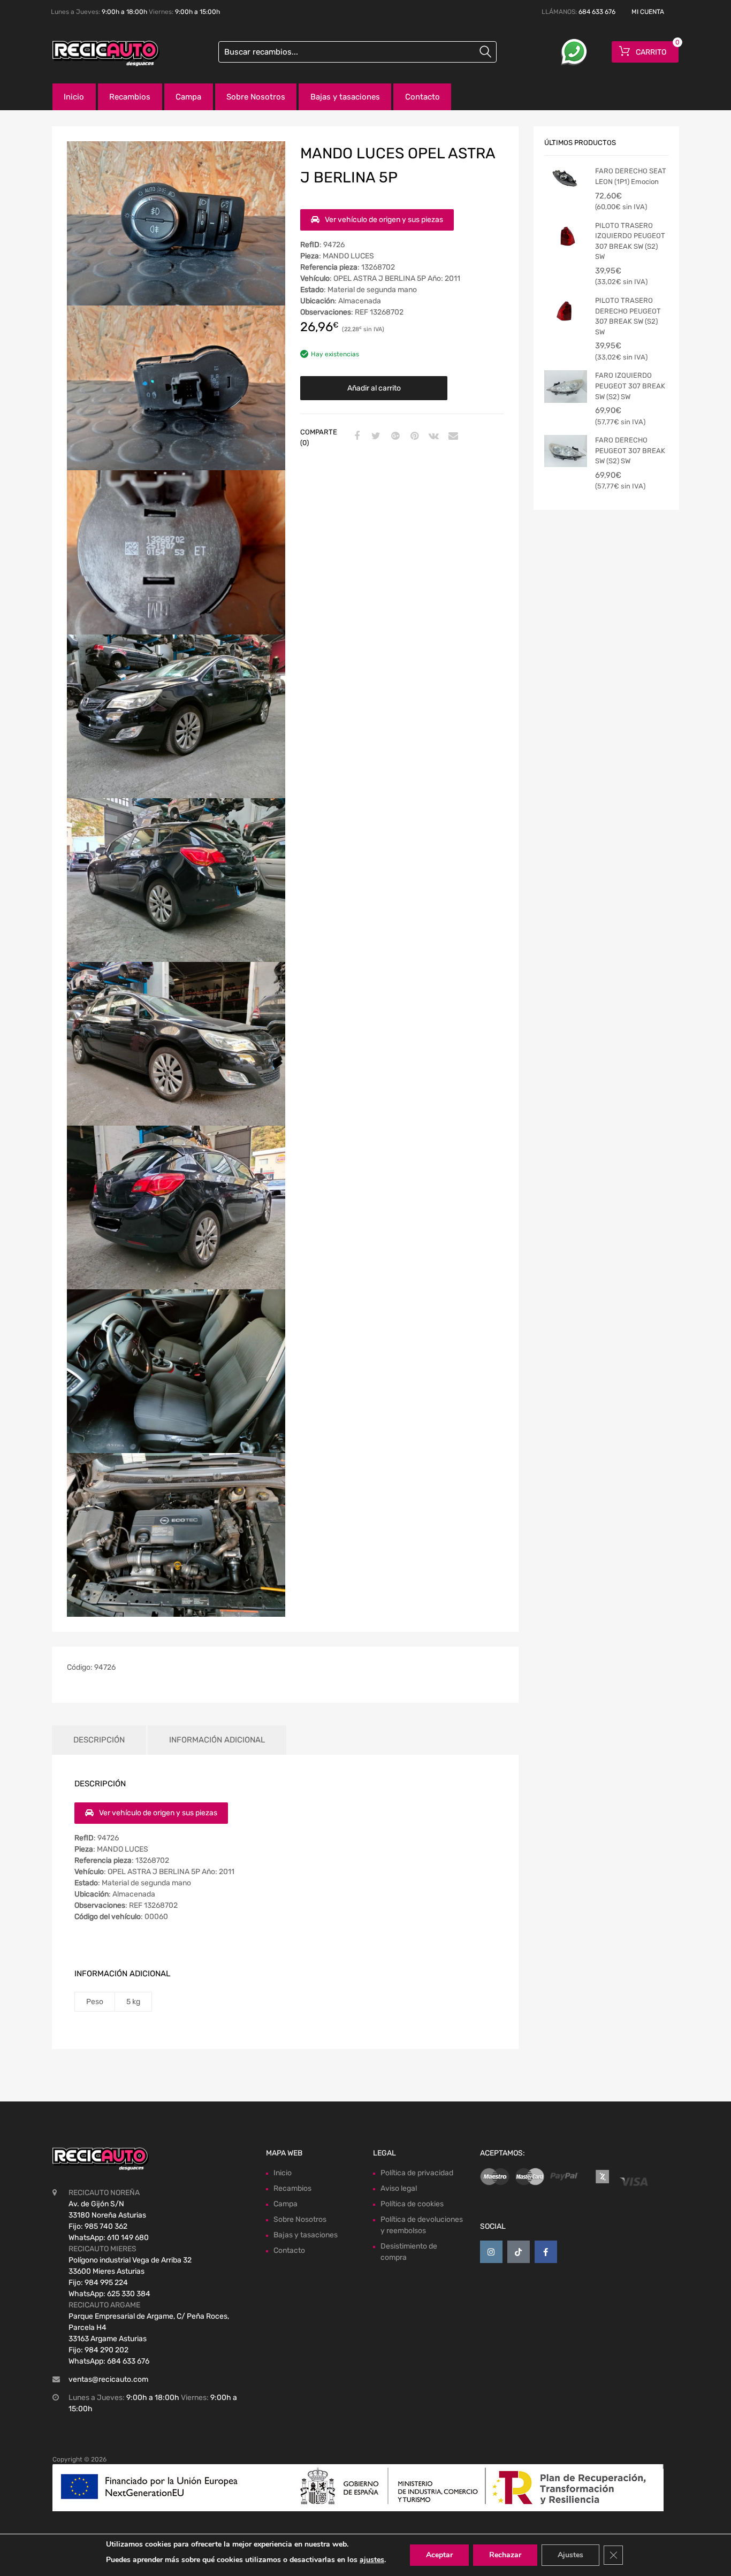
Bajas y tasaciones (345, 97)
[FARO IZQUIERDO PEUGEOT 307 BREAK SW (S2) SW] (566, 386)
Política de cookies (412, 2204)
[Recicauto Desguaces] (98, 53)
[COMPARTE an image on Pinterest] (413, 437)
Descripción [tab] (99, 1740)
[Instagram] (491, 2252)
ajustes (372, 2560)
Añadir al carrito (374, 388)
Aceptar (439, 2555)
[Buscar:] (357, 52)
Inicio (74, 97)
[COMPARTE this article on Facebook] (355, 437)
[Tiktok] (519, 2252)
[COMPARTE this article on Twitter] (375, 437)
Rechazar (505, 2555)
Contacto (422, 97)
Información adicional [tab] (217, 1740)
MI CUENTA (648, 12)
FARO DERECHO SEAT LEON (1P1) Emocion (631, 176)
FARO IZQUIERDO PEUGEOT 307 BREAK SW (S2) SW (630, 386)
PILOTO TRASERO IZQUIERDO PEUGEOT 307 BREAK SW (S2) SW (630, 241)
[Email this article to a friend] (452, 437)
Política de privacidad (417, 2173)
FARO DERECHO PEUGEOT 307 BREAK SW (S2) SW (630, 450)
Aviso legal (399, 2188)
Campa (188, 97)
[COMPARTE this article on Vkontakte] (432, 437)
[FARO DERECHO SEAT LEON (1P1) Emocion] (566, 179)
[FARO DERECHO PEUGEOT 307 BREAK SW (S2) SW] (566, 451)
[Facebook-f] (546, 2252)
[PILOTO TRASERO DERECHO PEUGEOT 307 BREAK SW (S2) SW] (566, 311)
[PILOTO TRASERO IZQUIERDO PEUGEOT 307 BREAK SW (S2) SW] (566, 236)
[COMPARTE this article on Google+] (394, 437)
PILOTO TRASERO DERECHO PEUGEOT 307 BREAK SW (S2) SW (628, 316)
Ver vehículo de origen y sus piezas (384, 220)
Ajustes (570, 2555)
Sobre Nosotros (256, 97)
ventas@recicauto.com (108, 2379)
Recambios (130, 97)
